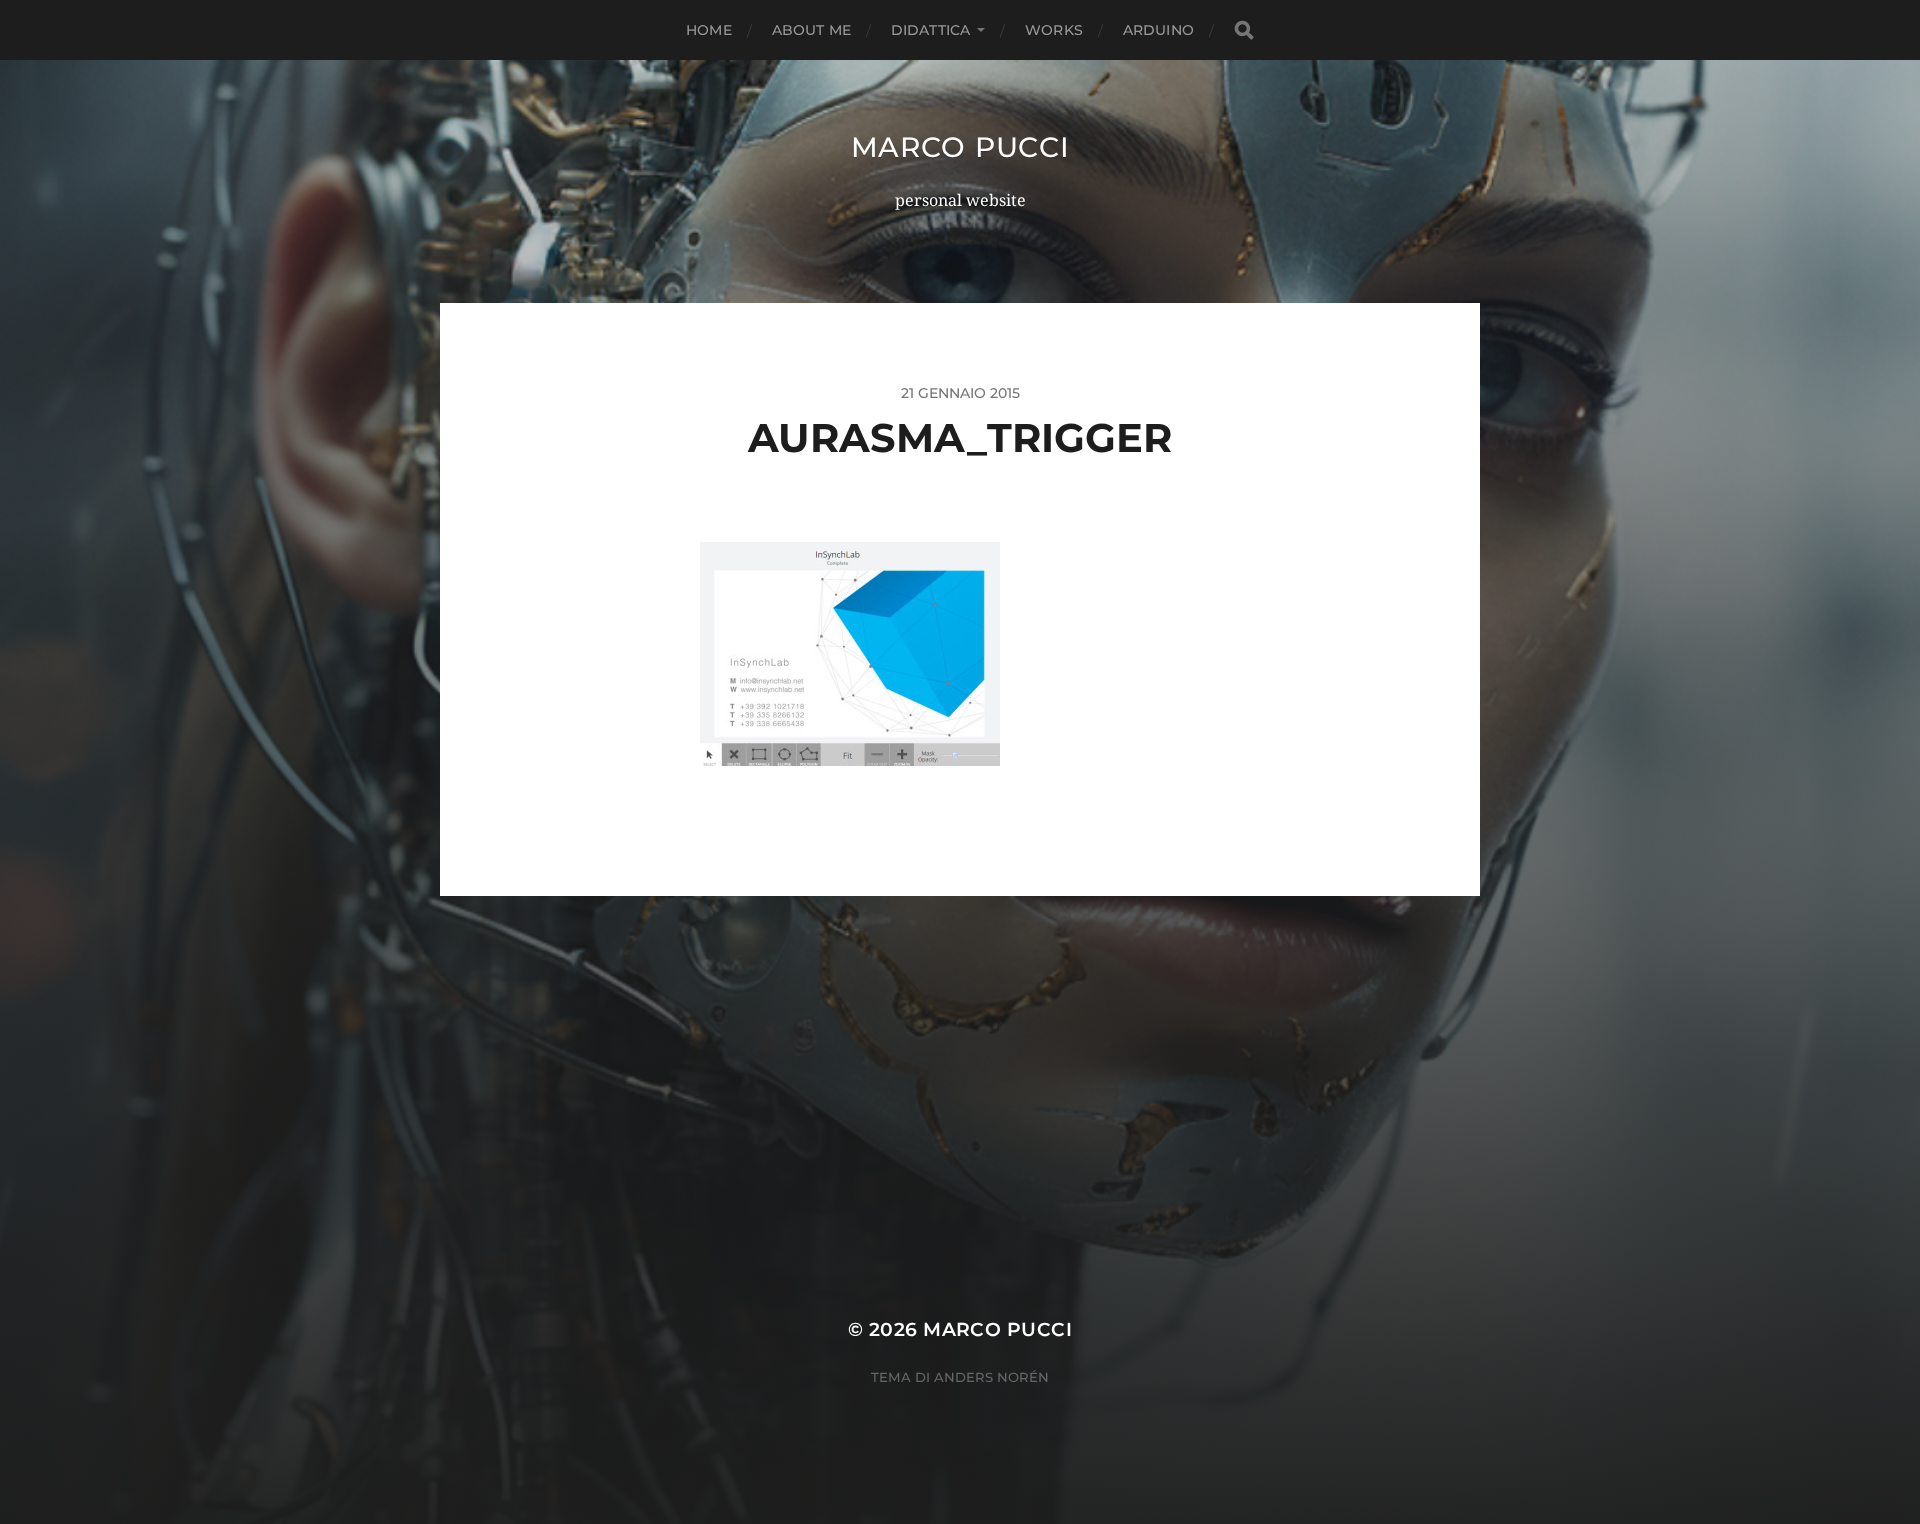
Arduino (1158, 30)
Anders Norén (991, 1377)
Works (1054, 30)
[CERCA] (1244, 30)
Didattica (930, 30)
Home (709, 30)
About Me (811, 30)
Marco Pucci (960, 147)
